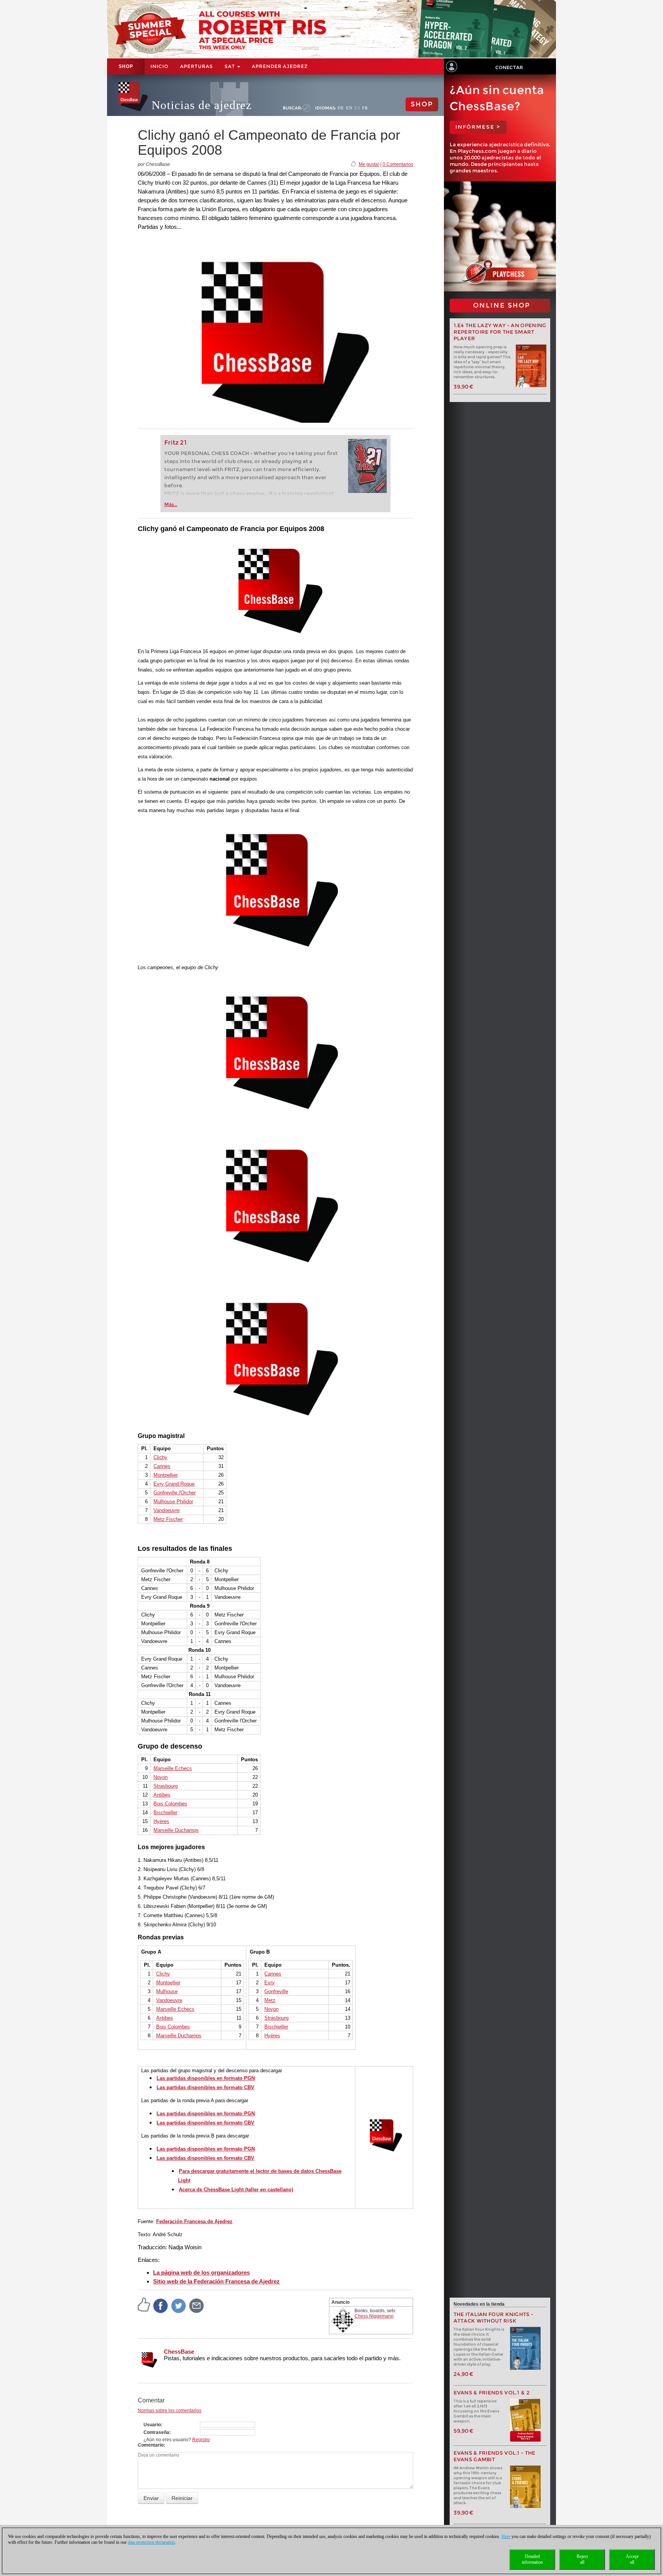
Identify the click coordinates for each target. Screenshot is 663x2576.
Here (506, 2536)
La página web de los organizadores (201, 2272)
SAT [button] (230, 66)
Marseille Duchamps (176, 1830)
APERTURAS (196, 66)
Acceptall (632, 2559)
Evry (270, 1983)
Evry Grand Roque (174, 1484)
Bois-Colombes (170, 1804)
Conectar (509, 67)
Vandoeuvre (167, 1510)
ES (357, 108)
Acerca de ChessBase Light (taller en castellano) (236, 2190)
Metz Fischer (168, 1519)
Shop (126, 66)
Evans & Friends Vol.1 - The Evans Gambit (495, 2456)
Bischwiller (165, 1812)
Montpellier (166, 1475)
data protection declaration (151, 2542)
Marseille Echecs (173, 1768)
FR (365, 108)
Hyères (161, 1821)
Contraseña (156, 2432)
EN (349, 108)
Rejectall (582, 2559)
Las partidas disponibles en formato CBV (205, 2087)
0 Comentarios (398, 164)
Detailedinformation (532, 2559)
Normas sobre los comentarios (170, 2411)
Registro (201, 2440)
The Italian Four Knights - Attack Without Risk (494, 2318)
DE (341, 108)
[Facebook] (161, 2305)
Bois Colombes (173, 2027)
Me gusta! (369, 164)
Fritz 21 (176, 443)
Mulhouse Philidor (173, 1501)
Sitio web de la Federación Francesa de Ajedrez (216, 2281)
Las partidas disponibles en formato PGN (206, 2078)
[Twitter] (179, 2305)
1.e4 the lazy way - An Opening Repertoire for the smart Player (500, 332)
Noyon (161, 1777)
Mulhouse (167, 1991)
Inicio (159, 66)
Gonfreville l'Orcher (175, 1493)
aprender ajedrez (280, 66)
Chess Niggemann (374, 2316)
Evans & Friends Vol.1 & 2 (492, 2393)
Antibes (162, 1795)
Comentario (151, 2445)
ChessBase (179, 2352)
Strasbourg (166, 1786)
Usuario (152, 2425)
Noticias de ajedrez (202, 105)
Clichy (160, 1457)
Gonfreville (276, 1991)
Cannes (162, 1466)
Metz (270, 2000)
